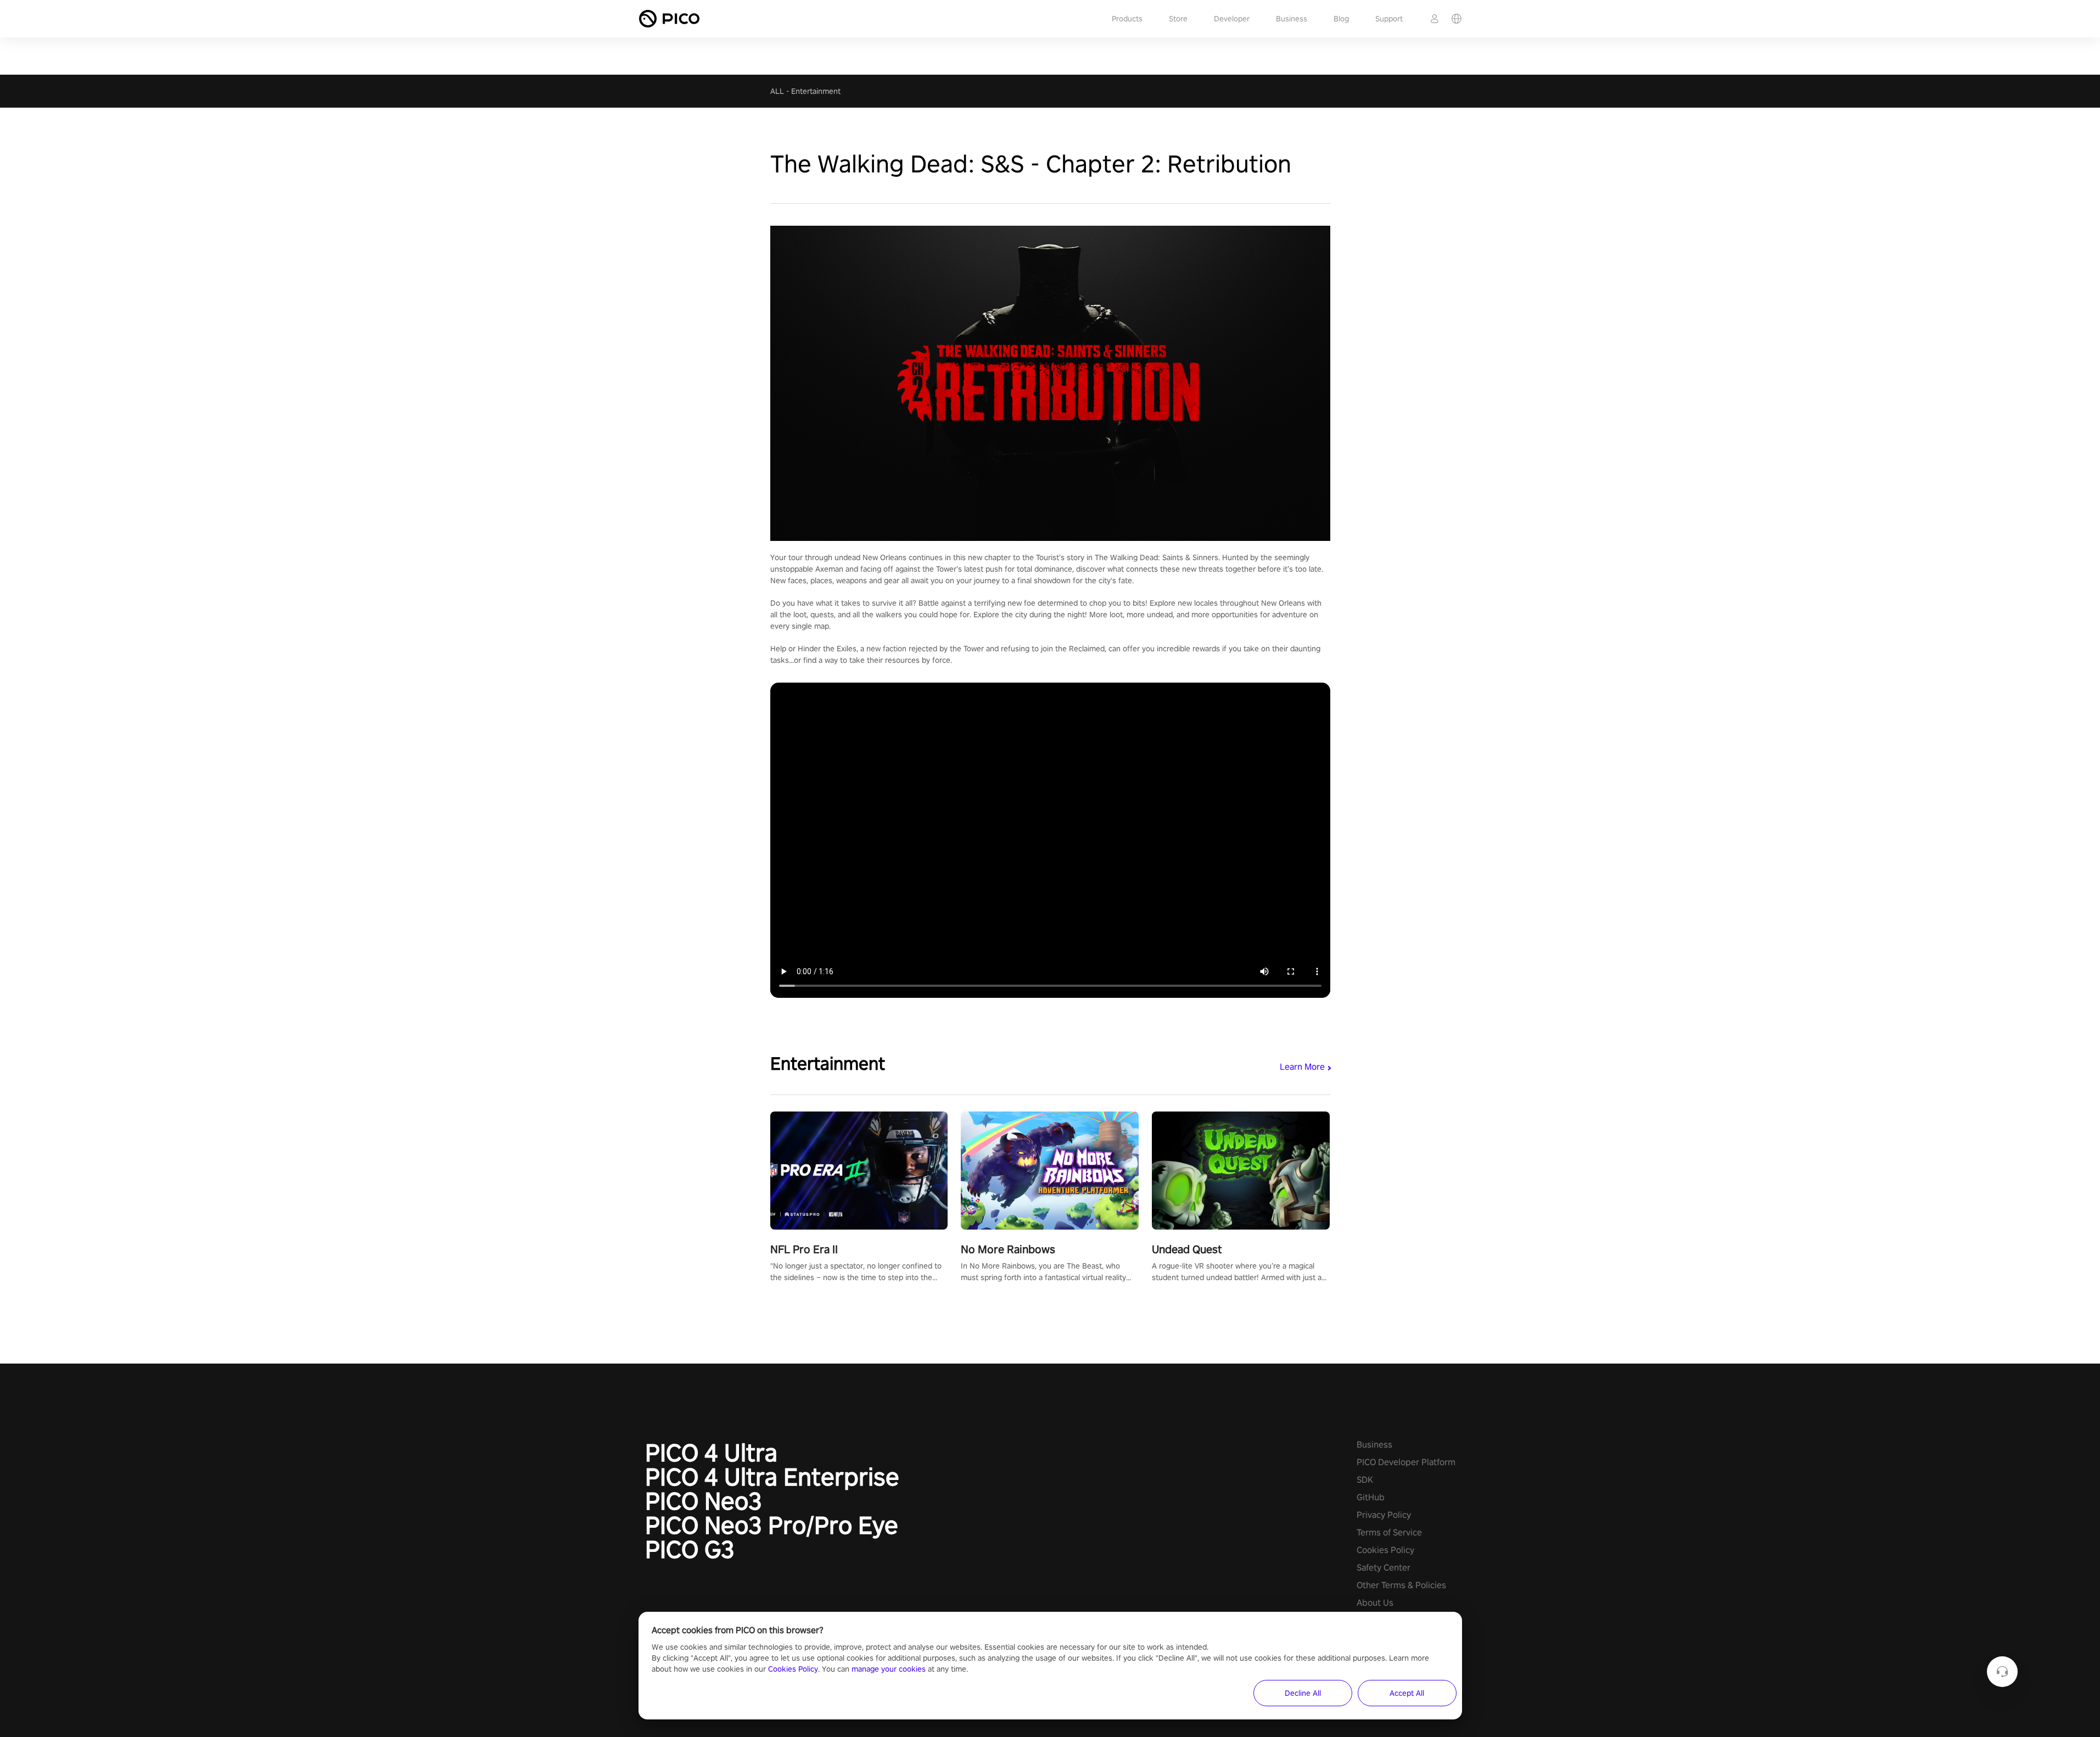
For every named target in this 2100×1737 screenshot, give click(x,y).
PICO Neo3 (704, 1501)
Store (1178, 19)
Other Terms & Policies (1401, 1585)
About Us (1375, 1603)
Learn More (1302, 1067)
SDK (1365, 1480)
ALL (777, 91)
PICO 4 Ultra (711, 1453)
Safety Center (1384, 1568)
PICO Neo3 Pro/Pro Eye (772, 1525)
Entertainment (816, 91)
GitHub (1371, 1497)
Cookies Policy (1385, 1550)
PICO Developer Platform (1406, 1462)
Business (1292, 19)
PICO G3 (690, 1549)
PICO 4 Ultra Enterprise (772, 1477)
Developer (1232, 19)
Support (1389, 19)
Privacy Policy (1384, 1515)
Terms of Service (1389, 1532)
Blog (1341, 19)
